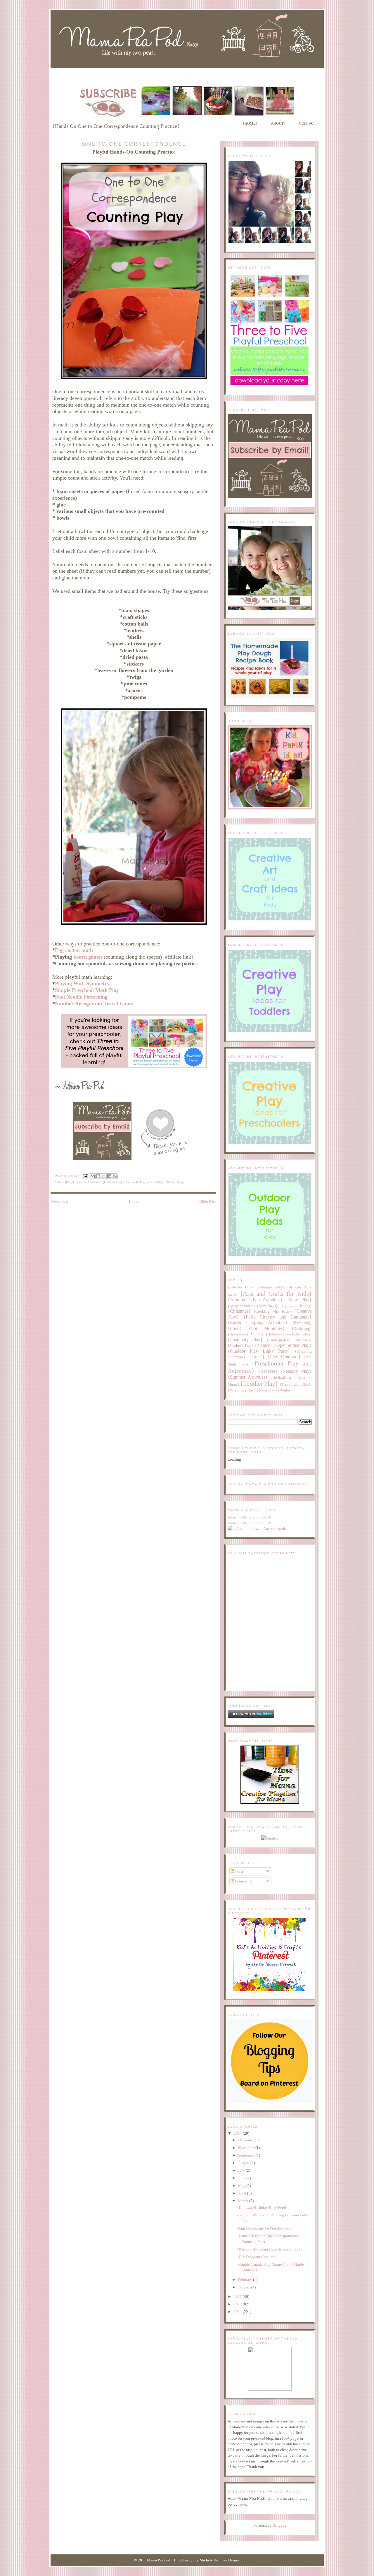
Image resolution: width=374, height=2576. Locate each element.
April (243, 2193)
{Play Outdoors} (284, 1357)
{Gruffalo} (257, 1334)
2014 (238, 2133)
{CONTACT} (308, 123)
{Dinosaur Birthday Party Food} (262, 2207)
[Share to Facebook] (109, 1176)
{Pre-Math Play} (112, 1182)
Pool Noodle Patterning (81, 997)
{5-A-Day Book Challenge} (251, 1287)
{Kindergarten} (279, 1340)
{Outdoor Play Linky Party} (259, 1351)
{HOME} (250, 123)
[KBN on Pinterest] (270, 1990)
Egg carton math (74, 950)
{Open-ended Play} (293, 1345)
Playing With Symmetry (82, 983)
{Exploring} (302, 1323)
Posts (239, 1871)
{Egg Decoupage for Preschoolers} (264, 2228)
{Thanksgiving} (282, 1378)
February (246, 2280)
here (242, 2504)
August (244, 2163)
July (242, 2170)
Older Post (207, 1201)
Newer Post (59, 1201)
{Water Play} (267, 1390)
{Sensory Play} (296, 1371)
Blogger (279, 2525)
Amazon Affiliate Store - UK (250, 1523)
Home (134, 1201)
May (242, 2186)
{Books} (305, 1306)
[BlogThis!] (98, 1176)
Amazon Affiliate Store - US (249, 1517)
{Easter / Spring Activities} (258, 1322)
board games (88, 957)
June (242, 2178)
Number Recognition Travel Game (94, 1004)
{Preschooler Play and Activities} (144, 1182)
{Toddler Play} (174, 1182)
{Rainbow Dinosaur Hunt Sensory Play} (269, 2249)
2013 (238, 2297)
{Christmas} (239, 1311)
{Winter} (285, 1390)
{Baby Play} (299, 1300)
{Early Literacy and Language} (83, 1182)
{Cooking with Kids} (272, 1311)
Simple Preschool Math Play (87, 990)
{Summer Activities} (248, 1377)
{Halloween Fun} (279, 1334)
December (246, 2140)
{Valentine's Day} (242, 1390)
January (245, 2287)
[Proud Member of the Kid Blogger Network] (270, 2389)
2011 (238, 2312)
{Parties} (256, 1357)
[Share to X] (104, 1176)
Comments (243, 1881)
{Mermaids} (303, 1340)
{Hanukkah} (303, 1334)
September (247, 2155)
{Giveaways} (238, 1334)
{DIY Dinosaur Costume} (257, 2257)
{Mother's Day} (240, 1346)
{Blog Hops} (288, 1306)
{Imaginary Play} (245, 1340)
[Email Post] (85, 1176)
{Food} (235, 1328)
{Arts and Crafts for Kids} (276, 1294)
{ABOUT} (277, 123)
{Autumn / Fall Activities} (255, 1300)
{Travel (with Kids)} (296, 1384)
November (247, 2148)
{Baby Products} (241, 1306)
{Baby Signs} (267, 1306)
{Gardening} (302, 1329)
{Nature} (263, 1345)
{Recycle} (268, 1371)
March (244, 2201)
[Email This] (93, 1176)
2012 (238, 2304)
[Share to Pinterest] (115, 1176)
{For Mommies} (267, 1328)
